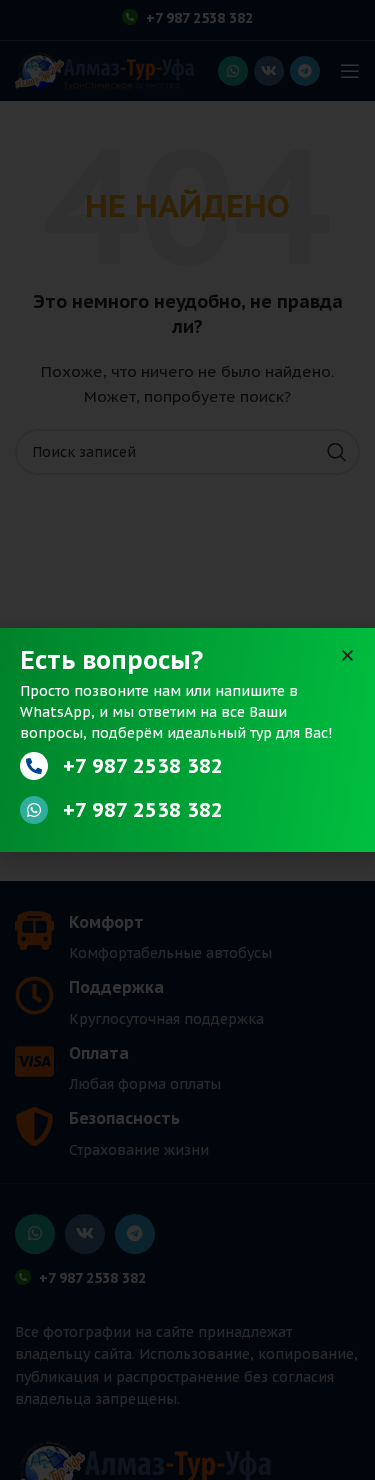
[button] (347, 655)
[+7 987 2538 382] (34, 766)
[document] (187, 740)
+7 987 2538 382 (143, 766)
